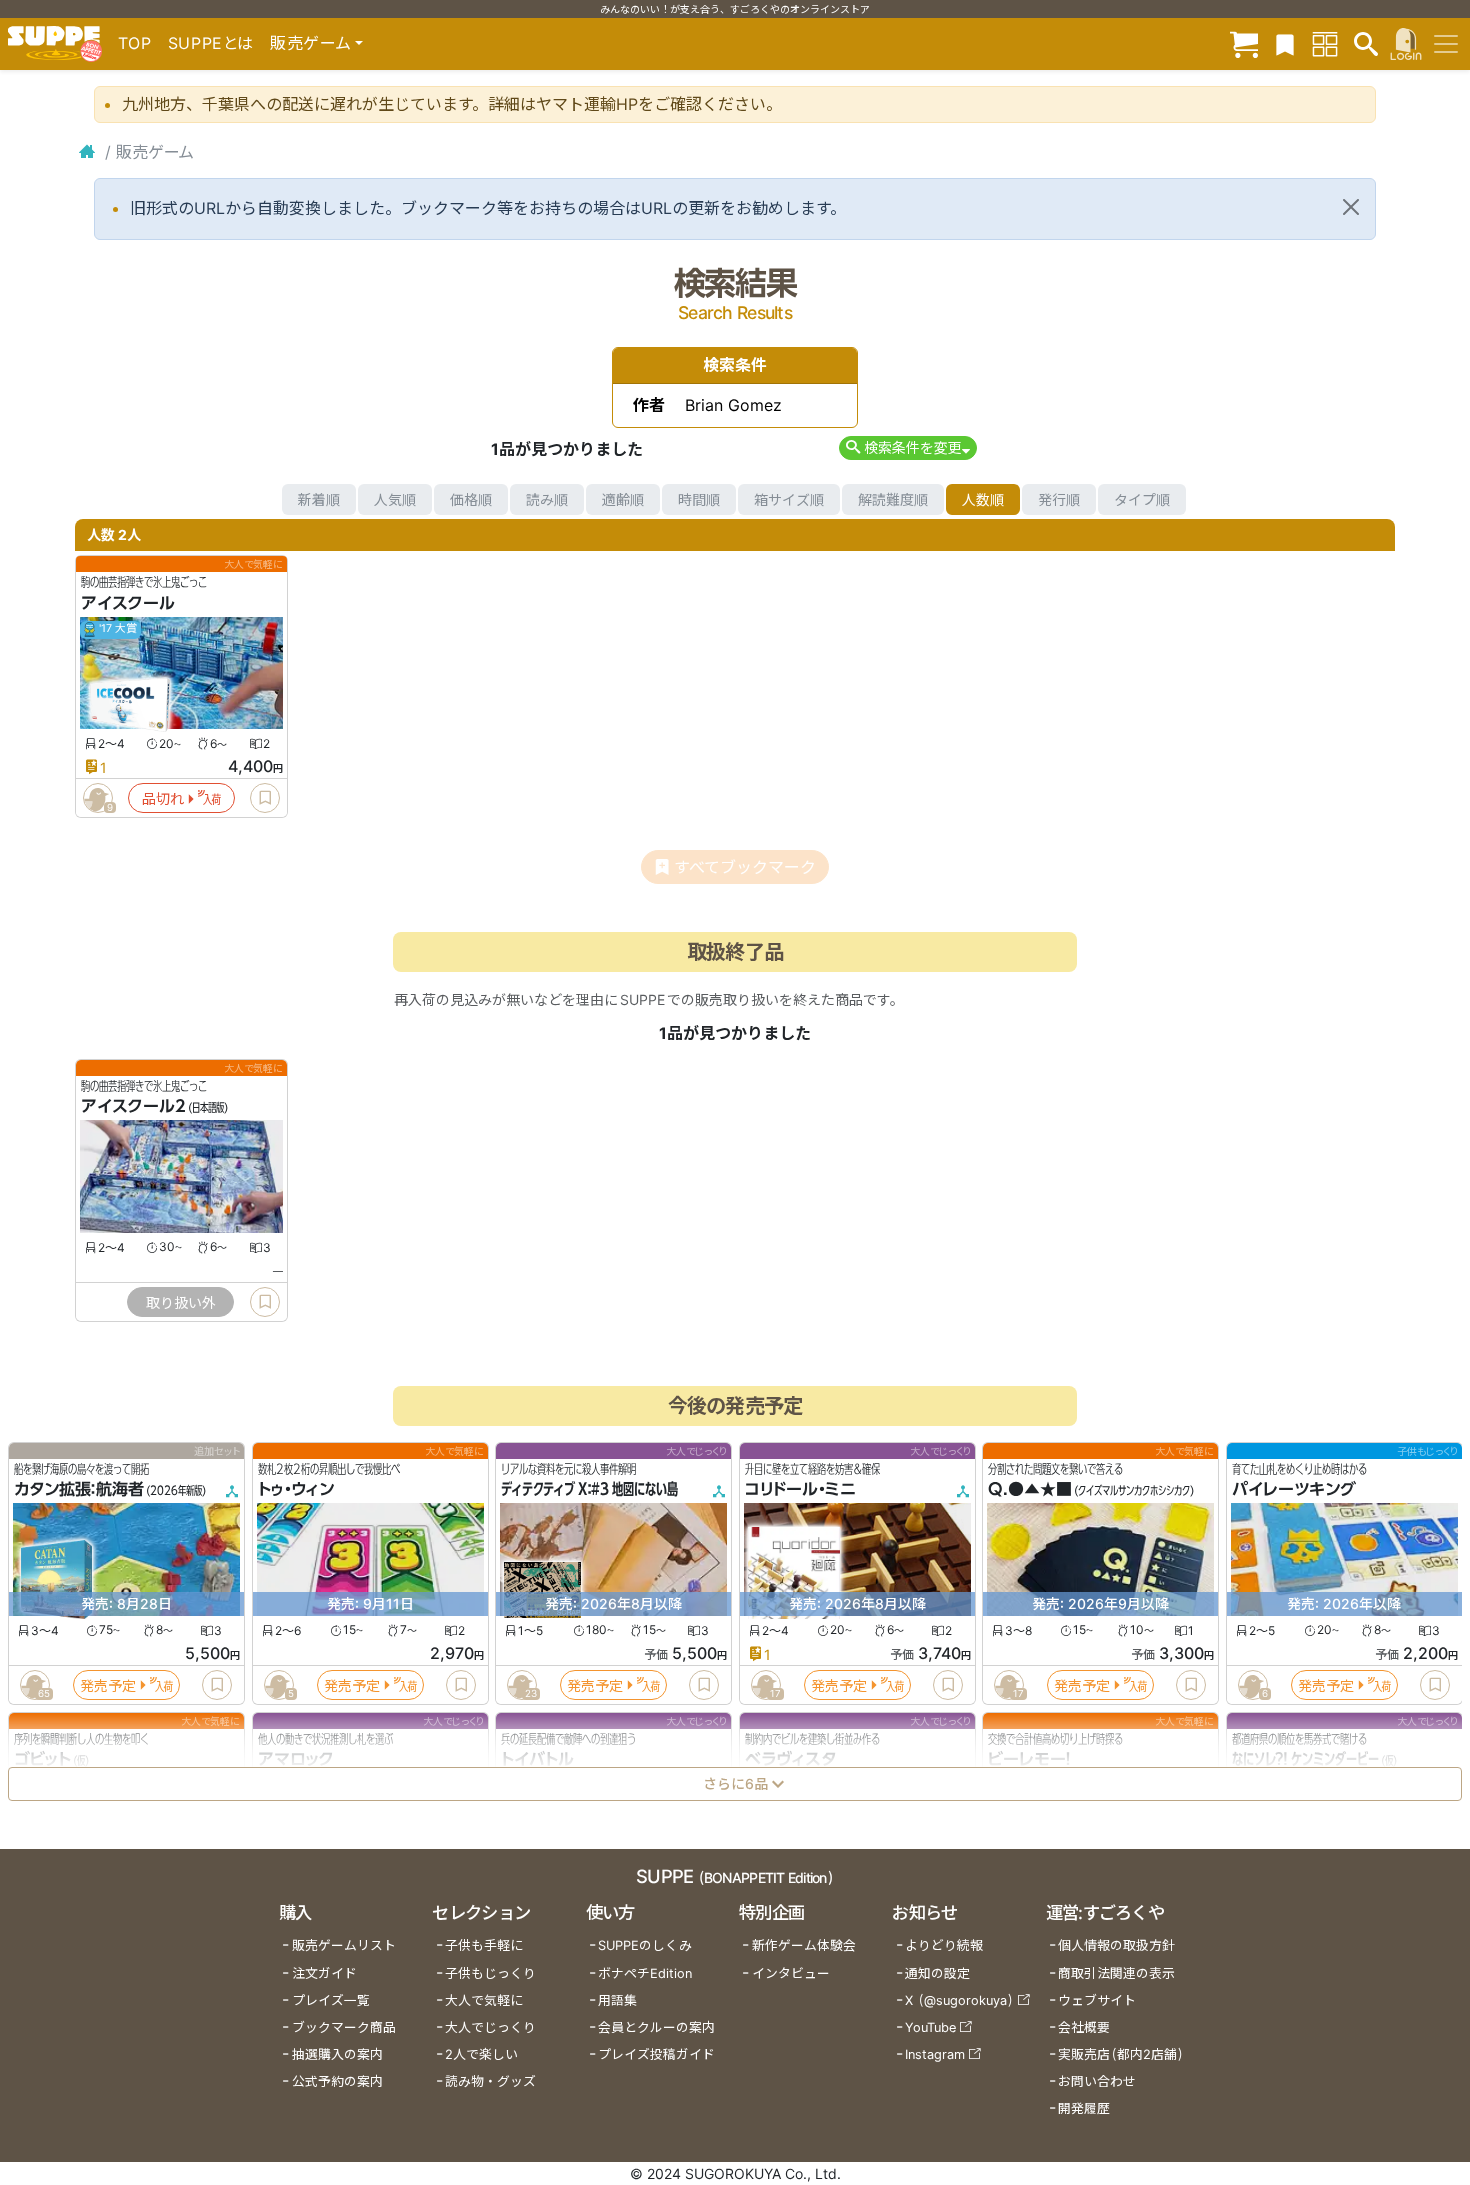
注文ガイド (324, 1973)
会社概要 (1084, 2027)
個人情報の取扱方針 (1116, 1945)
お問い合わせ (1097, 2081)
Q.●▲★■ (1030, 1490)
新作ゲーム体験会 (804, 1945)
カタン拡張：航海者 (79, 1490)
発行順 (1059, 499)
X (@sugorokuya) (959, 2000)
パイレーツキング (1294, 1490)
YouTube (930, 2027)
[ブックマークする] (265, 798)
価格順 (471, 499)
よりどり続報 (944, 1945)
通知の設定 (937, 1973)
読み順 (547, 499)
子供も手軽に (484, 1945)
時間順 (699, 499)
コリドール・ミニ (800, 1490)
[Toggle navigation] (1446, 44)
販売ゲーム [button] (310, 43)
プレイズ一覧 (331, 2000)
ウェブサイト (1097, 2000)
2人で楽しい (481, 2054)
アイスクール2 (133, 1107)
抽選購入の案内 (337, 2054)
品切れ (163, 798)
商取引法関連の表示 (1116, 1973)
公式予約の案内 (337, 2081)
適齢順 (623, 499)
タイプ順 (1142, 499)
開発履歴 (1084, 2108)
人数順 (983, 499)
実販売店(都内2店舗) (1121, 2054)
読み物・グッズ (490, 2081)
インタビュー (791, 1973)
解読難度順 (893, 499)
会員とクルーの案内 (656, 2027)
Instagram (935, 2054)
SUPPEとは (211, 43)
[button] (907, 447)
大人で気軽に (484, 2000)
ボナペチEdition (645, 1973)
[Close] (1351, 207)
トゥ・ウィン (296, 1490)
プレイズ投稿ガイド (656, 2054)
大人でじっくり (490, 2027)
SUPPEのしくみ (645, 1945)
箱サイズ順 (789, 499)
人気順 (395, 499)
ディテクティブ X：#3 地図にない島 (589, 1490)
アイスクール (128, 603)
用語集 (617, 2000)
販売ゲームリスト (344, 1945)
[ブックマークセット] (1285, 43)
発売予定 (108, 1685)
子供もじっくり (490, 1973)
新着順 (319, 499)
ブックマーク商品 (344, 2027)
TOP (135, 43)
